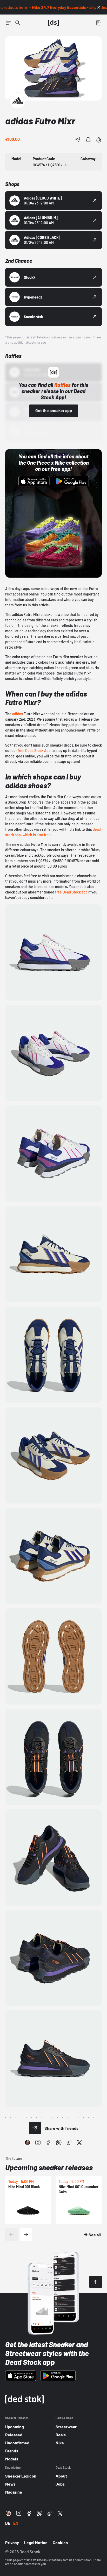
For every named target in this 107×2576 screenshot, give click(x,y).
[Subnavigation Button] (8, 23)
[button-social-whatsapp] (59, 2142)
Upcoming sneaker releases (49, 2167)
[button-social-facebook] (48, 2142)
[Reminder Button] (88, 140)
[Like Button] (99, 140)
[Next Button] (26, 2234)
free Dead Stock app (71, 892)
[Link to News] (18, 23)
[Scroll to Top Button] (96, 2282)
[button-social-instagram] (38, 2142)
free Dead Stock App (34, 751)
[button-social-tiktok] (69, 2142)
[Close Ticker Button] (99, 7)
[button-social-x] (79, 2142)
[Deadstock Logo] (53, 23)
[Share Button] (78, 140)
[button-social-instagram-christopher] (28, 2142)
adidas (18, 714)
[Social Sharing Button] (35, 2128)
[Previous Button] (11, 2234)
